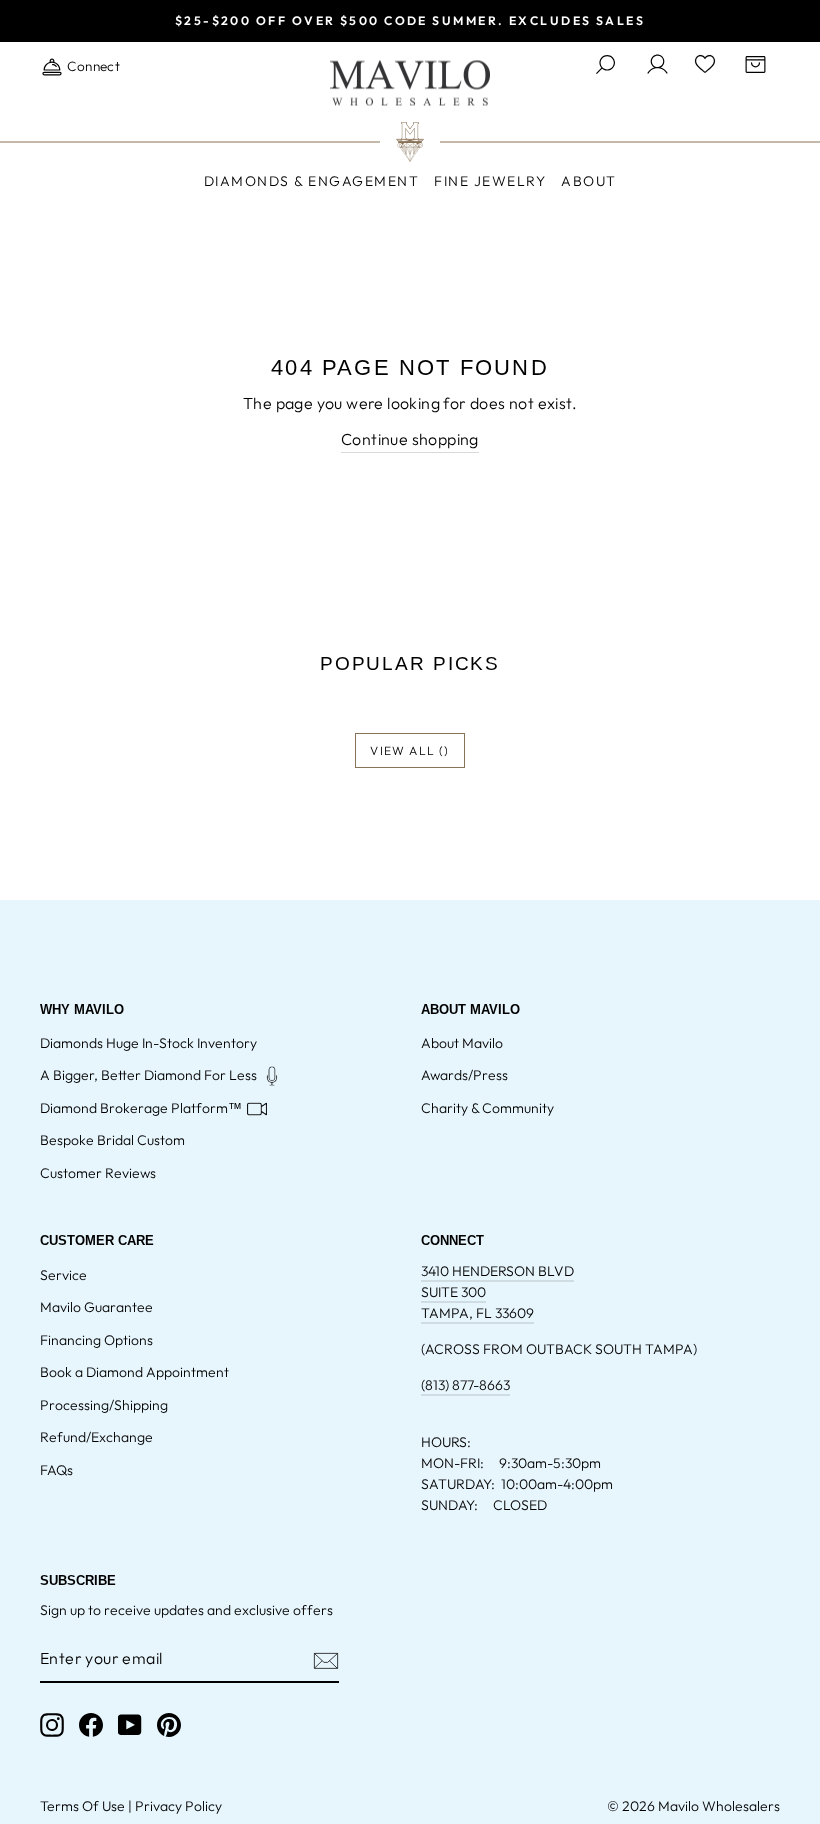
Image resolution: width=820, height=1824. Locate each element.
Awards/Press (464, 1075)
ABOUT (589, 181)
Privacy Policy (178, 1806)
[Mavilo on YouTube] (130, 1725)
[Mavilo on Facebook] (91, 1725)
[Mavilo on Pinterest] (169, 1725)
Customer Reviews (98, 1173)
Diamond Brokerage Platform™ (141, 1108)
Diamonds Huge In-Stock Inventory (148, 1043)
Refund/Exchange (96, 1437)
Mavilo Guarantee (96, 1307)
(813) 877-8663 (465, 1385)
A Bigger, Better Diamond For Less (148, 1075)
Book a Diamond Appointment (134, 1372)
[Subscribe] (326, 1659)
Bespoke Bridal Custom (112, 1140)
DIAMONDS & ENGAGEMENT (312, 181)
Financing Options (96, 1340)
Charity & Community (487, 1108)
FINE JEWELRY (490, 181)
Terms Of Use (82, 1806)
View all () (409, 750)
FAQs (56, 1470)
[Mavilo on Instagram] (52, 1725)
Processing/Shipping (104, 1405)
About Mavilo (462, 1043)
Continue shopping (410, 439)
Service (63, 1275)
